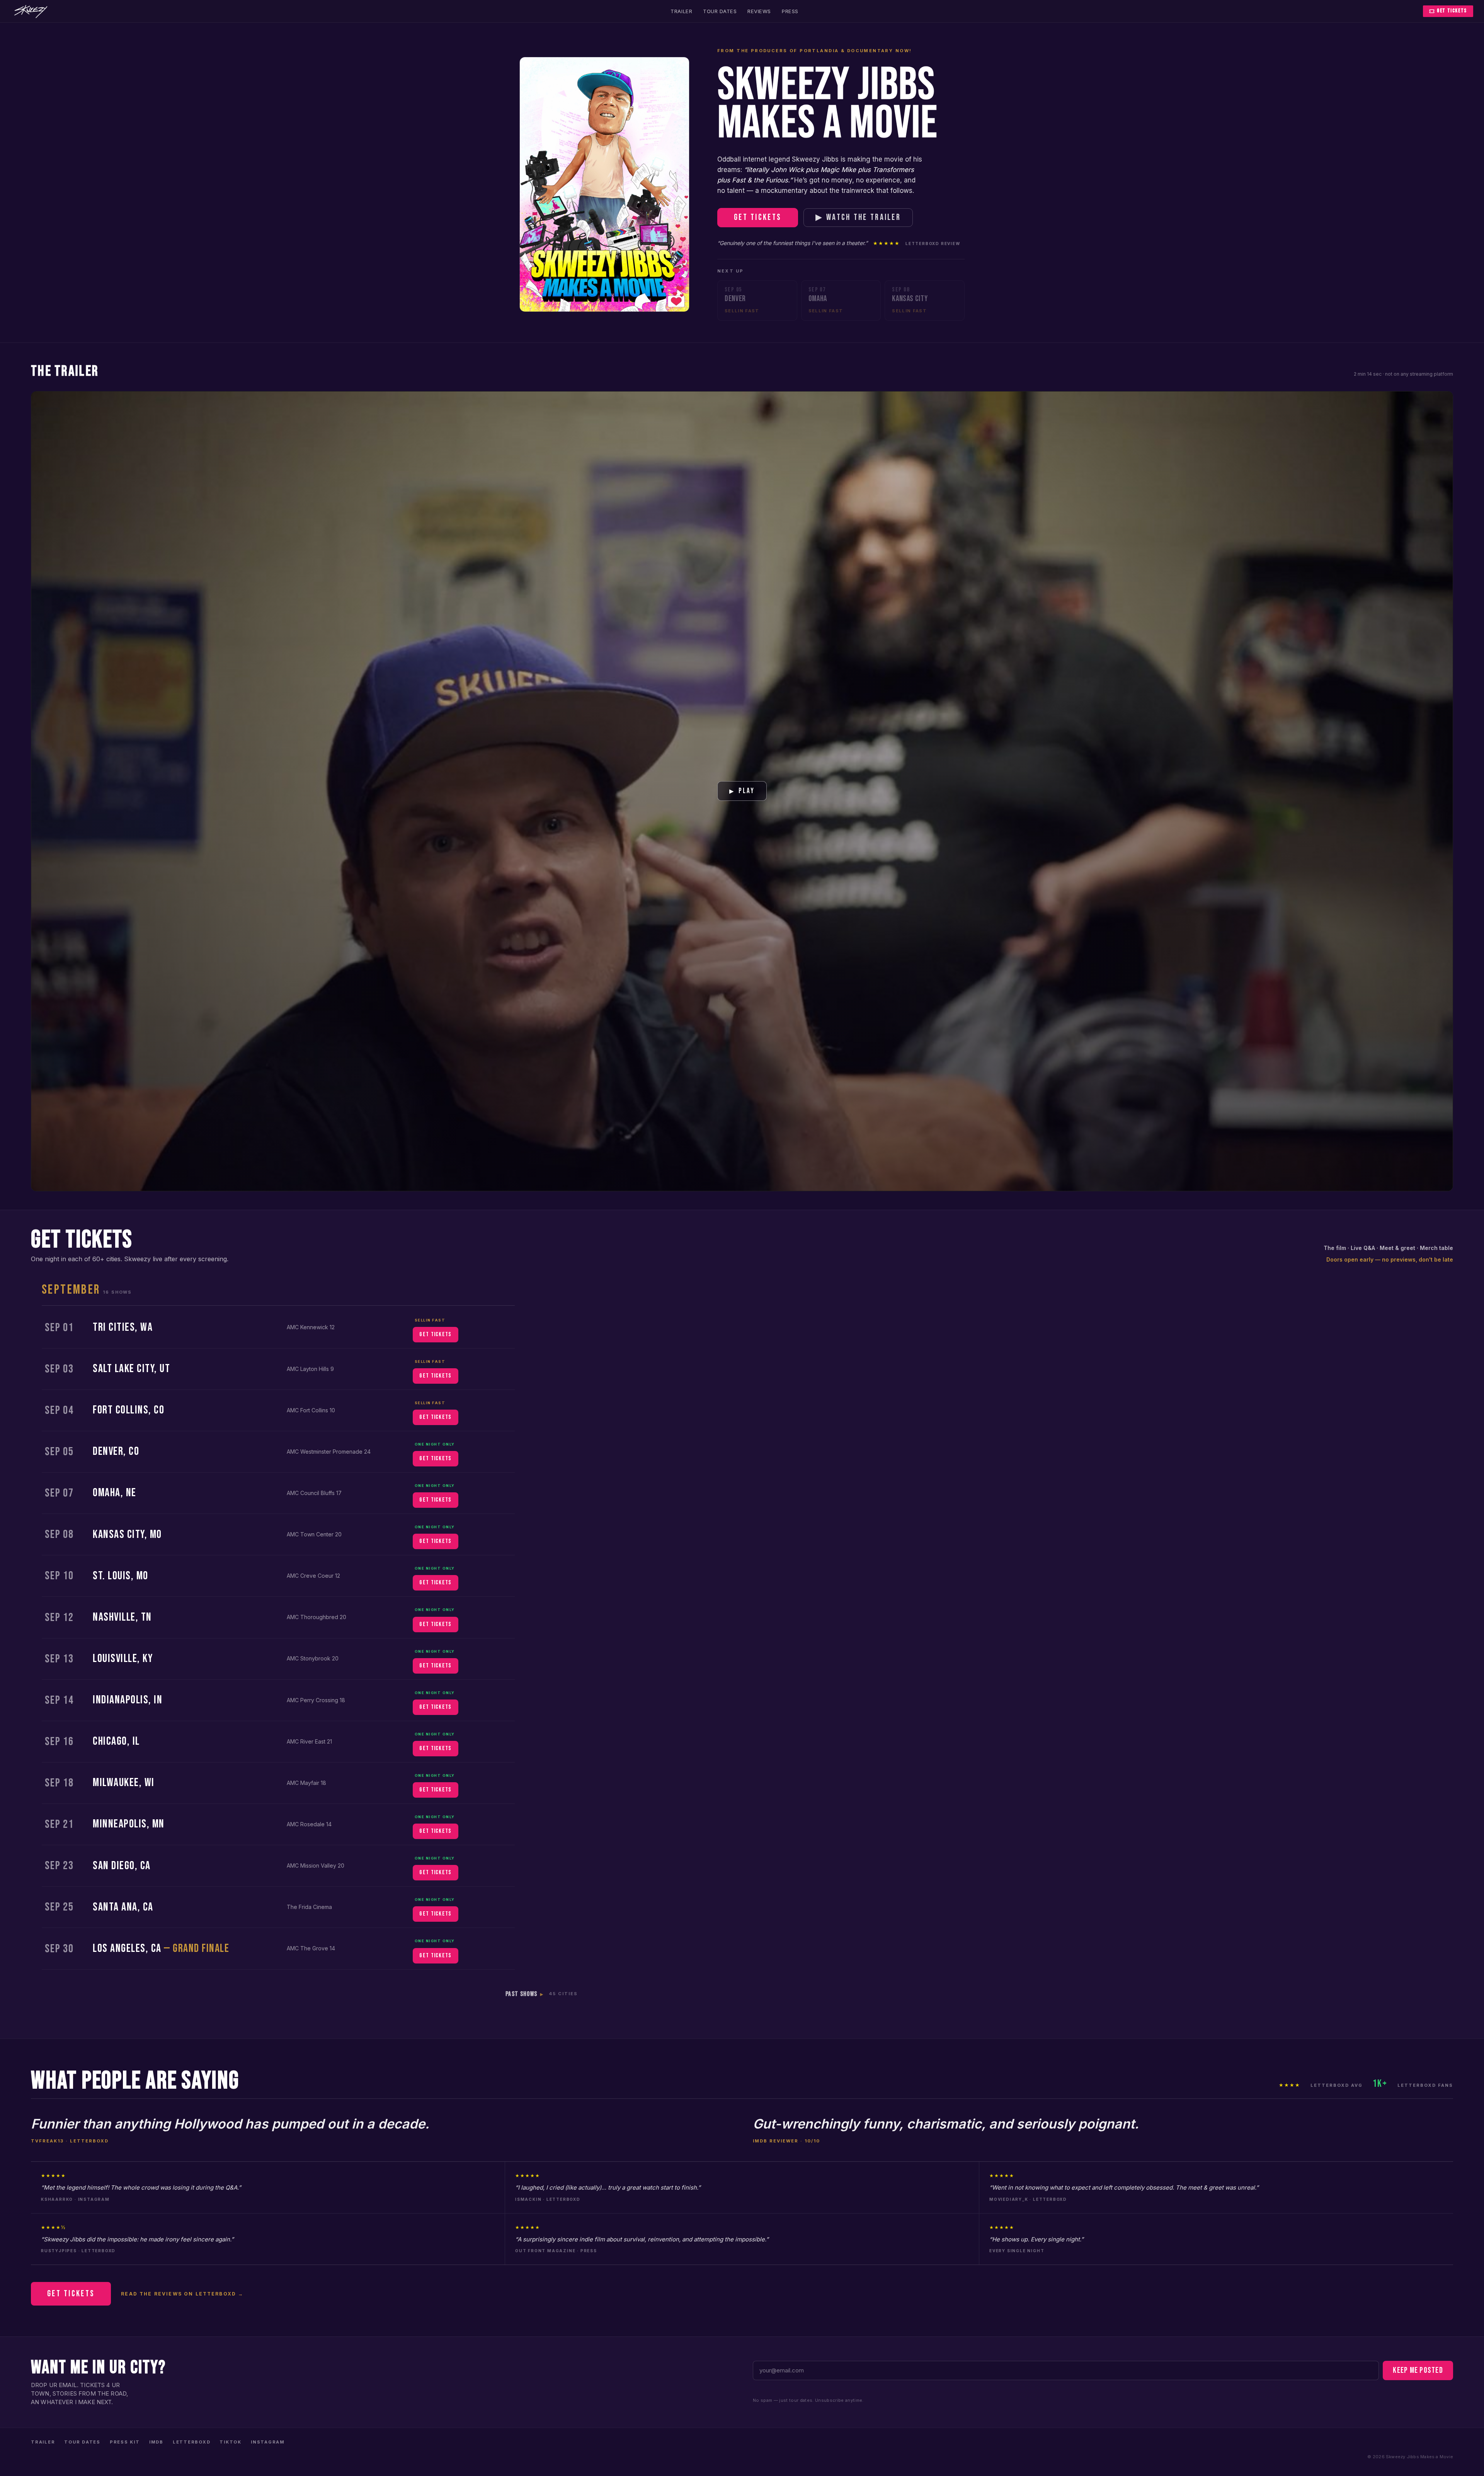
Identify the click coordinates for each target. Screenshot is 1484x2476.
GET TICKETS (435, 1334)
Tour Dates (720, 11)
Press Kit (125, 2442)
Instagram (268, 2442)
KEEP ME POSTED (1418, 2370)
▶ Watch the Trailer (858, 217)
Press (790, 11)
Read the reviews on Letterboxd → (182, 2294)
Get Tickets (1452, 11)
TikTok (231, 2442)
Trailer (681, 11)
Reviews (759, 11)
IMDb (156, 2442)
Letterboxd (192, 2442)
